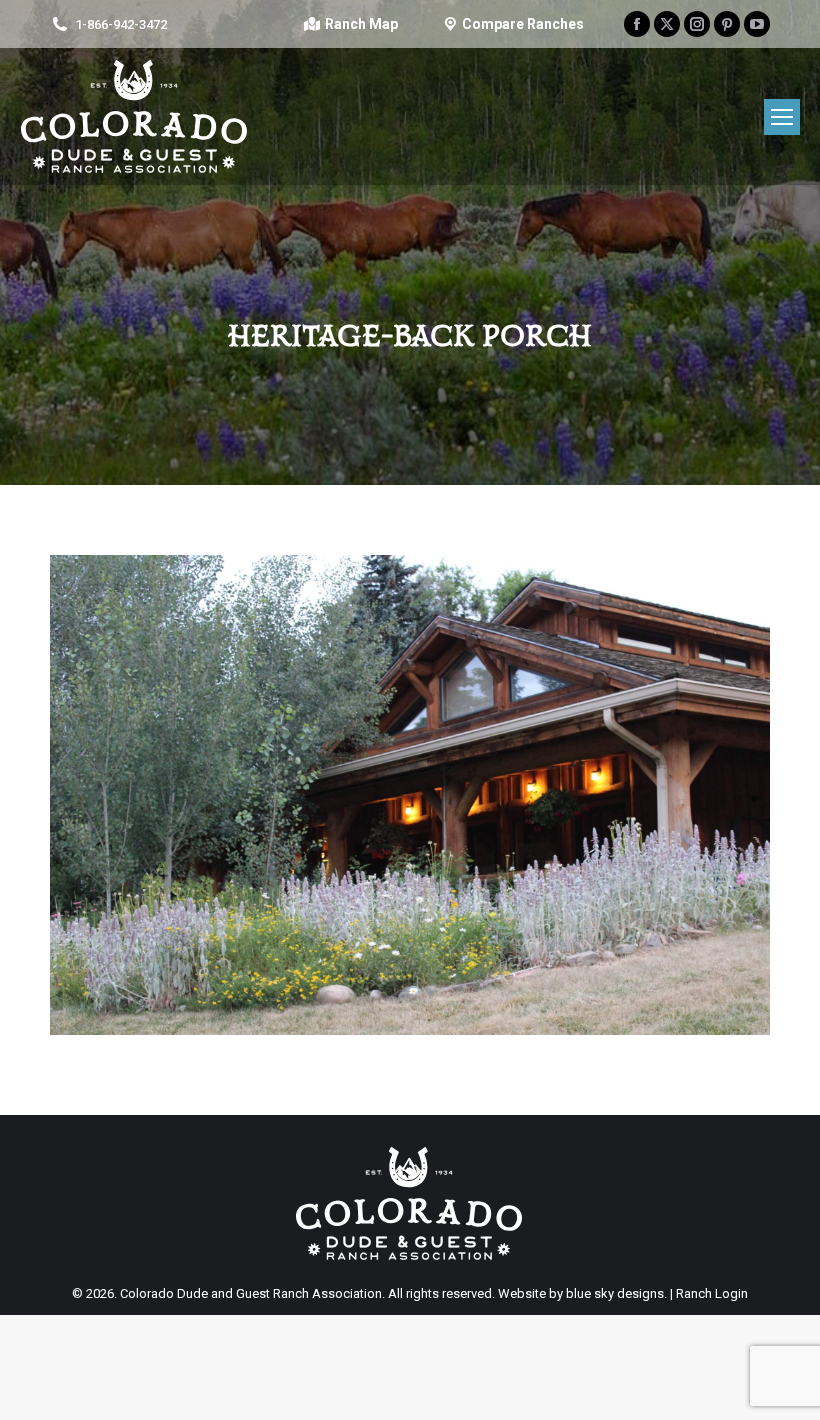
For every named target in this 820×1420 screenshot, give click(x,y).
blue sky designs (615, 1293)
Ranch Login (712, 1293)
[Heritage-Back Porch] (410, 795)
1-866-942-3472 (121, 24)
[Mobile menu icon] (782, 117)
